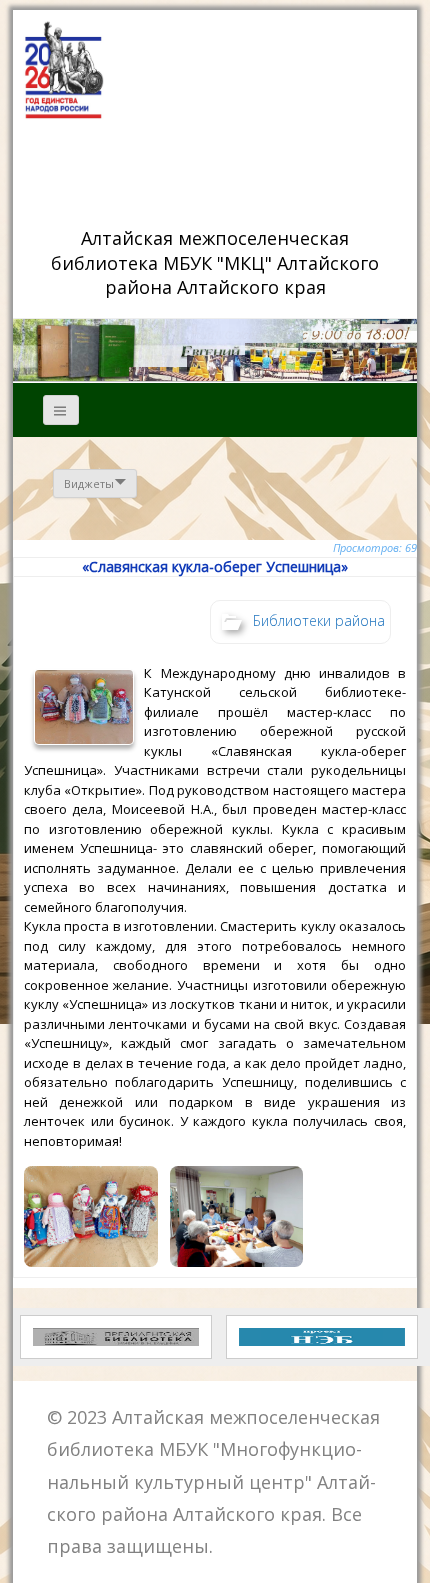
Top (407, 1555)
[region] (215, 350)
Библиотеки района (319, 619)
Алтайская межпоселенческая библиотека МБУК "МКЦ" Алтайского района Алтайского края (217, 262)
